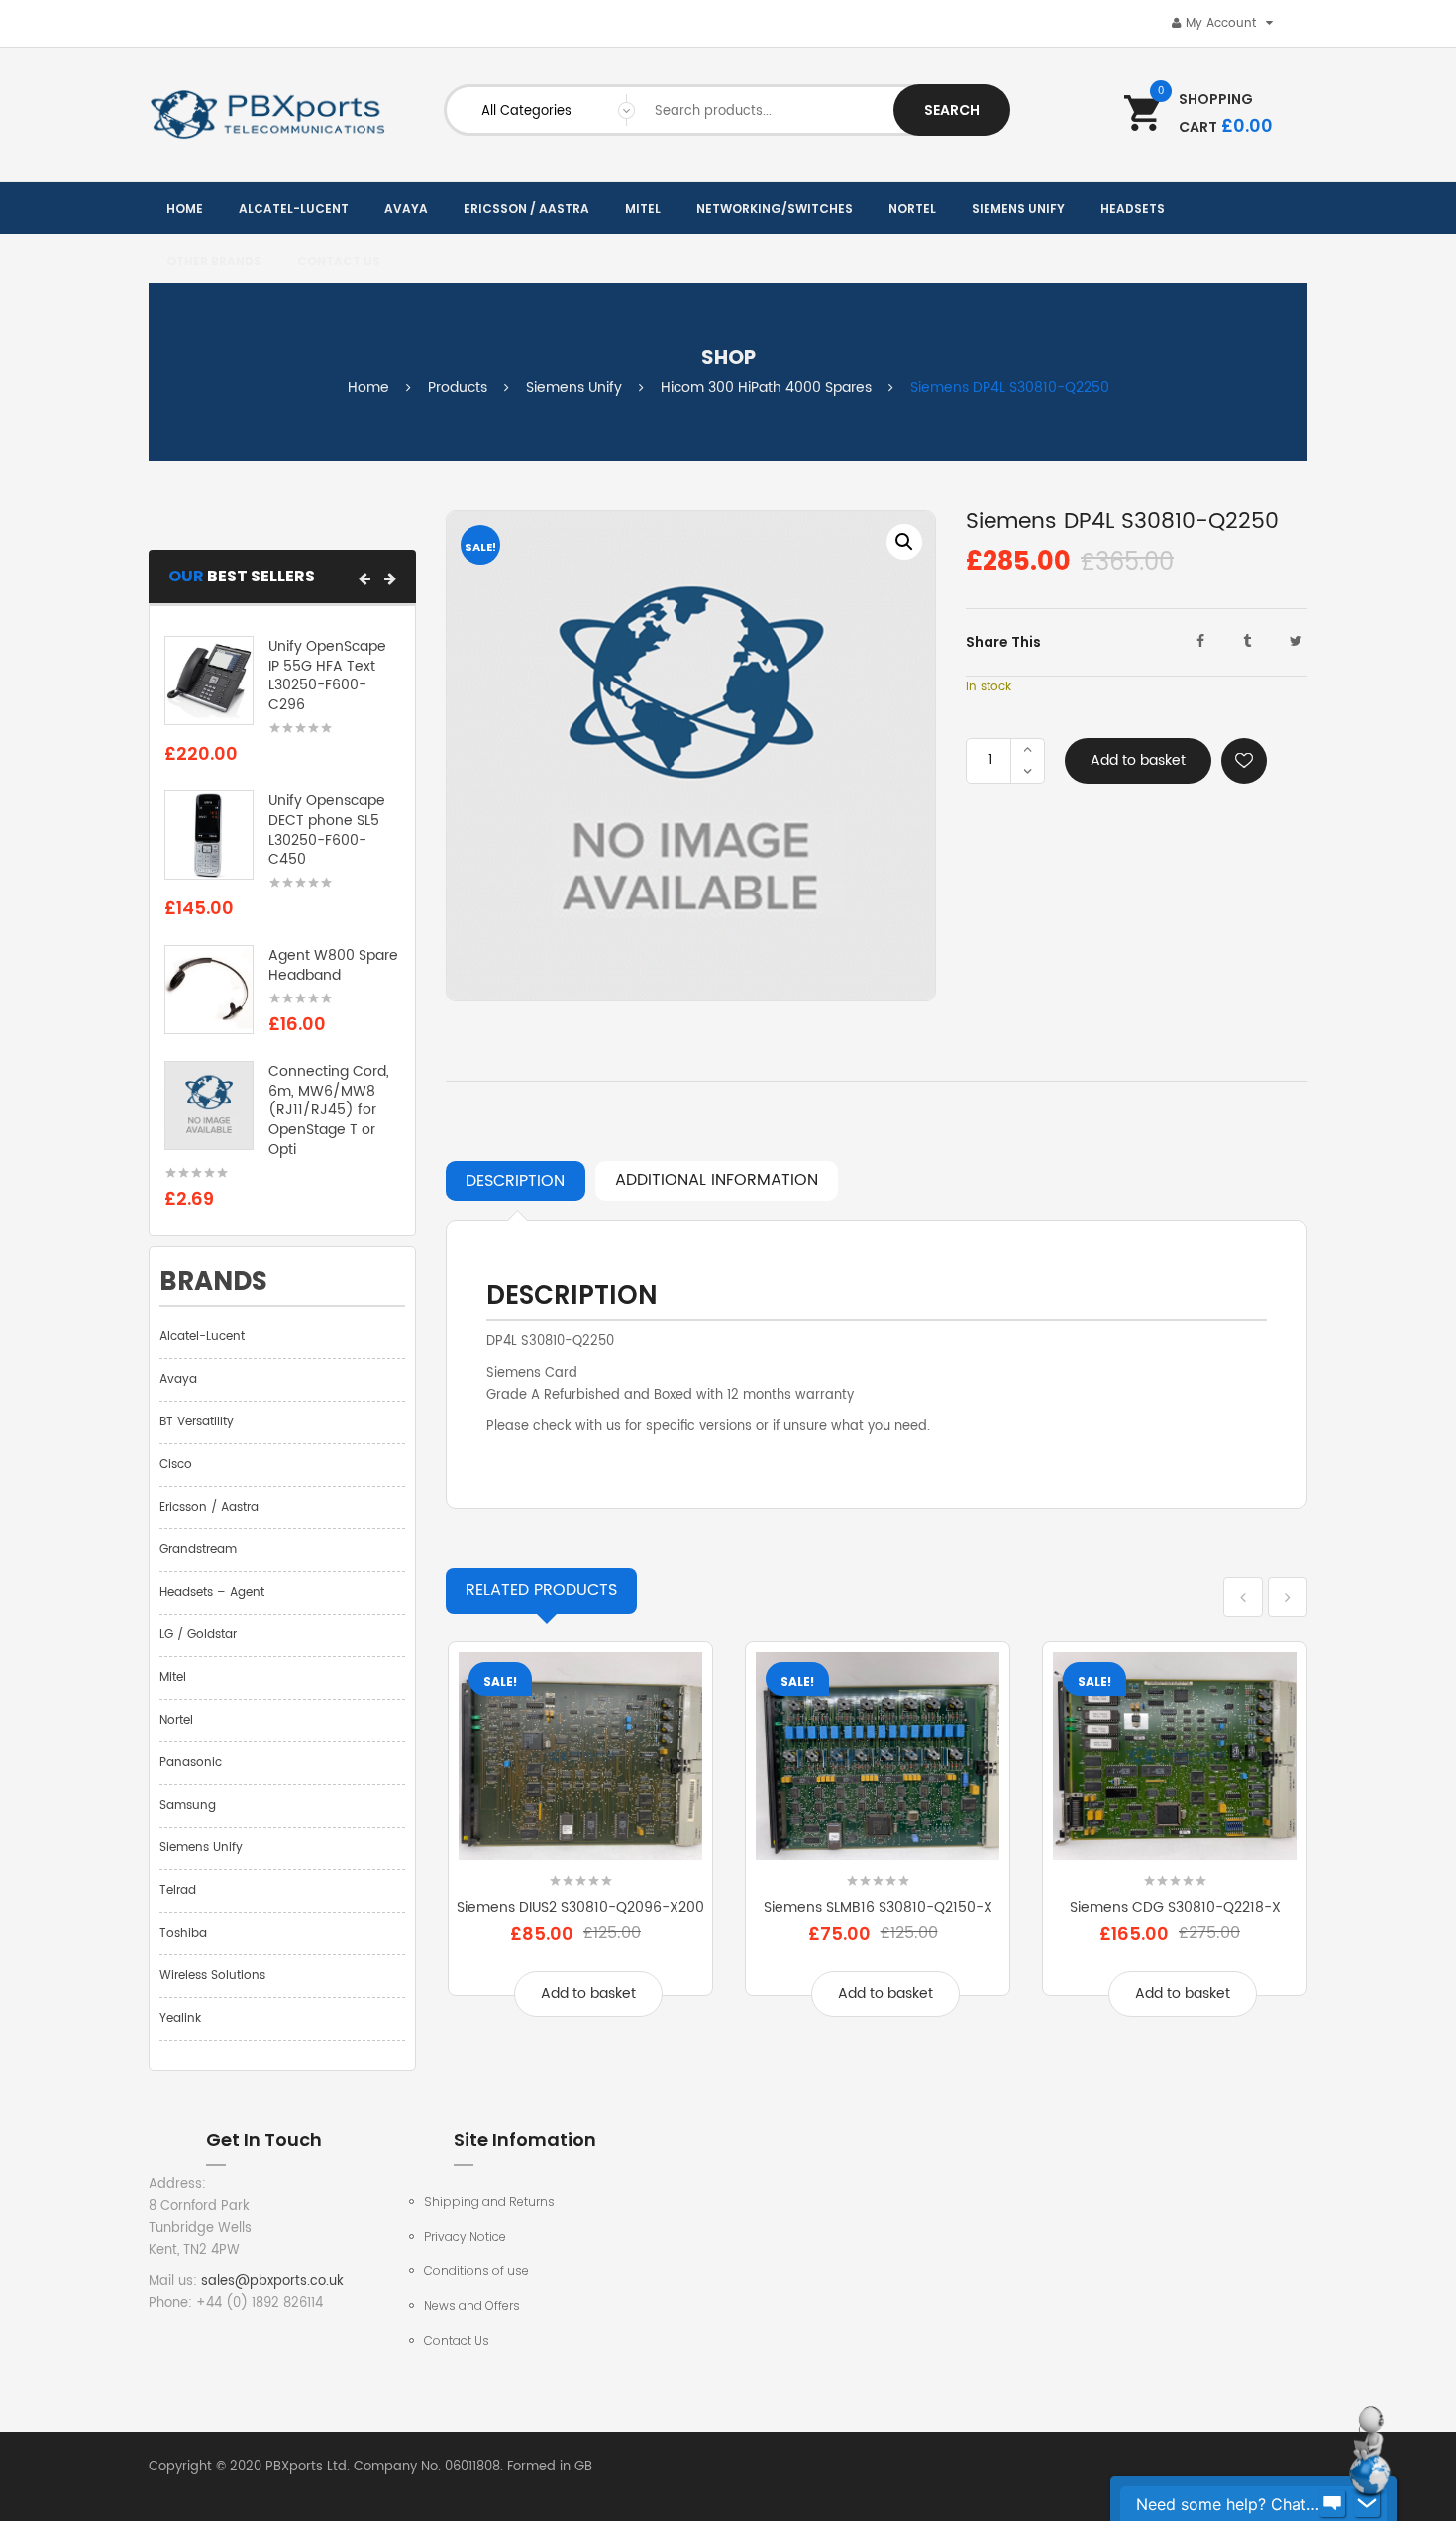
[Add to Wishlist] (1244, 761)
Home (368, 388)
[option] (691, 756)
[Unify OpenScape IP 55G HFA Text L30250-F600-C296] (209, 680)
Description (515, 1181)
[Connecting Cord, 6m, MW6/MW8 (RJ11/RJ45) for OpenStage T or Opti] (209, 1105)
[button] (364, 578)
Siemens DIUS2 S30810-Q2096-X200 (580, 1907)
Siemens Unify (574, 388)
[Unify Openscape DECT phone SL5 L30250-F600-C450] (209, 836)
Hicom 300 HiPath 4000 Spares (766, 388)
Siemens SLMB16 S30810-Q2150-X (878, 1907)
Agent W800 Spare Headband (333, 965)
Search (952, 110)
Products (458, 388)
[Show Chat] (1332, 2504)
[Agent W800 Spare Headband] (209, 990)
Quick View (580, 1848)
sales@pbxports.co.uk (272, 2282)
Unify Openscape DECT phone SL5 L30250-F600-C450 (327, 830)
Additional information (717, 1180)
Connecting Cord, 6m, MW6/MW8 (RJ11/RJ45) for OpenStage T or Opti (329, 1110)
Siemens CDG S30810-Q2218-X (1175, 1907)
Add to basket (1138, 760)
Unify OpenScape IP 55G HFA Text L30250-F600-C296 (327, 676)
